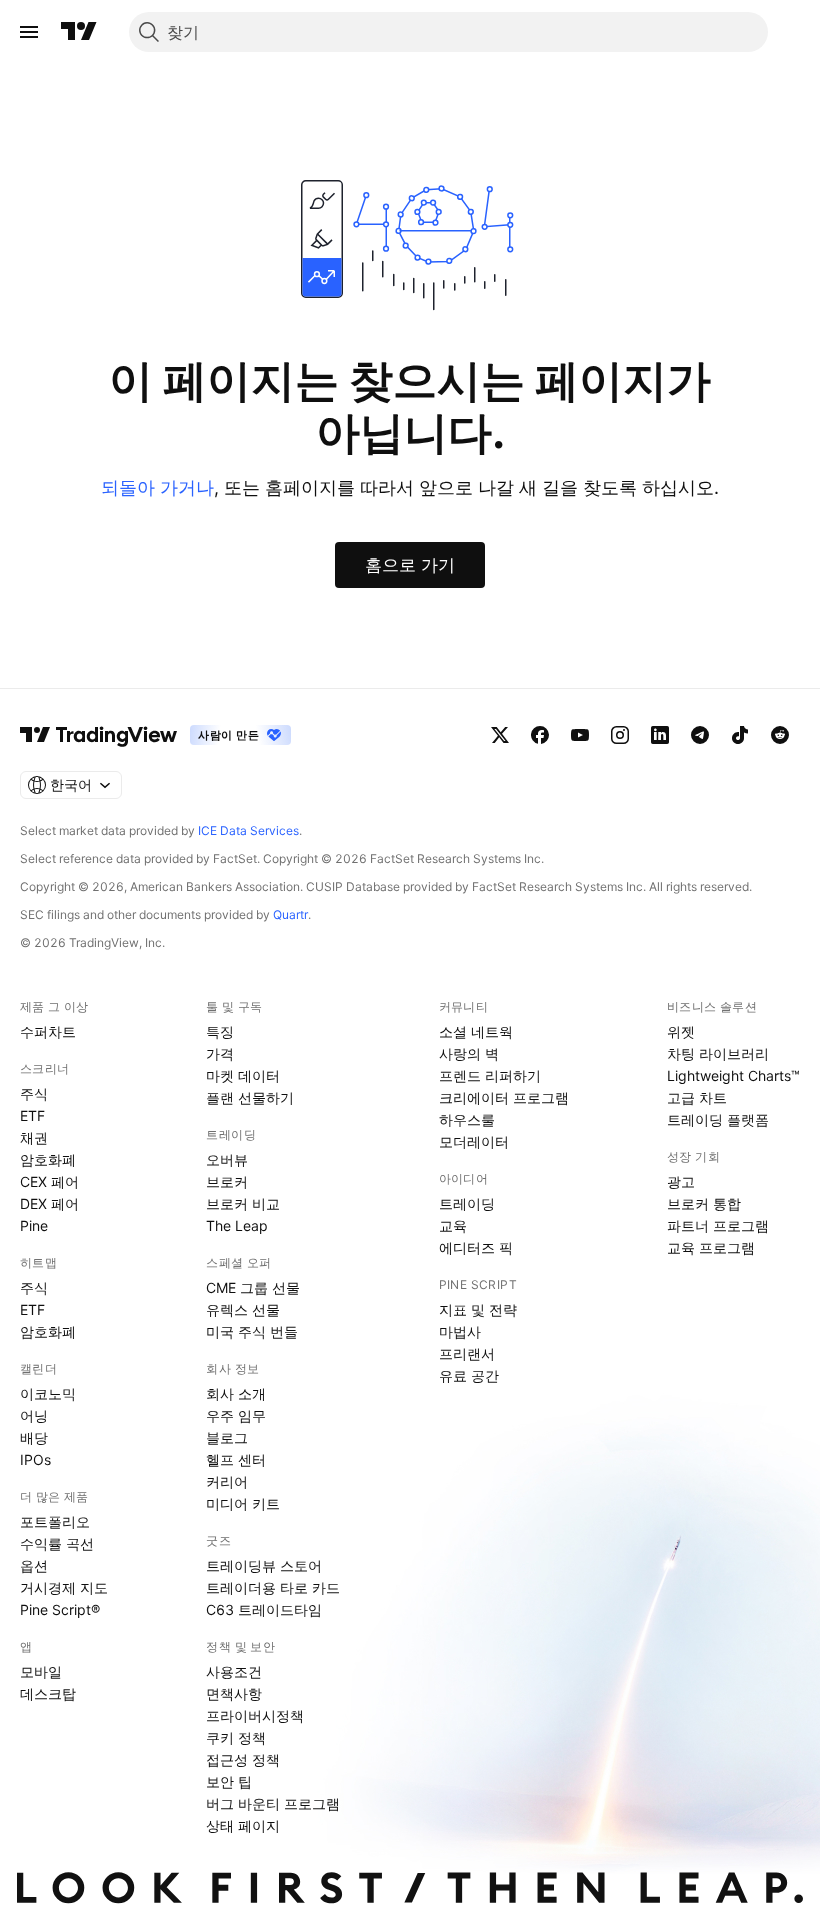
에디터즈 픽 (476, 1247)
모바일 (41, 1671)
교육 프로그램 (711, 1247)
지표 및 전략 (478, 1309)
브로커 (227, 1181)
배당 (34, 1437)
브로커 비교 (243, 1203)
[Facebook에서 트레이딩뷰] (540, 735)
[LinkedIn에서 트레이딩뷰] (660, 735)
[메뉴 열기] (29, 32)
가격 (220, 1053)
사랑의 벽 (469, 1053)
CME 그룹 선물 (253, 1287)
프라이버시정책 (255, 1715)
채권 (34, 1137)
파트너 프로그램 (718, 1225)
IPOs (35, 1459)
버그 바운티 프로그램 (273, 1803)
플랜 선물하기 (250, 1097)
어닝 (34, 1415)
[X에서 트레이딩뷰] (500, 735)
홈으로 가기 (410, 565)
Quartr (290, 914)
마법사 (460, 1331)
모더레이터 (474, 1141)
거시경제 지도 (64, 1587)
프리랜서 (467, 1353)
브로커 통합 (704, 1203)
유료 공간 (469, 1375)
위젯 (681, 1031)
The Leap (237, 1225)
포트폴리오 (55, 1521)
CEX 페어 (49, 1181)
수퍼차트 (48, 1031)
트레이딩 (467, 1203)
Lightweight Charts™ (733, 1075)
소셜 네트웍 (476, 1031)
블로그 (227, 1437)
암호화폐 (48, 1159)
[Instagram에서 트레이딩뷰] (620, 735)
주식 (34, 1093)
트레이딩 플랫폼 (718, 1119)
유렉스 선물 (243, 1309)
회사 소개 (236, 1393)
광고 (681, 1181)
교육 (453, 1225)
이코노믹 (48, 1393)
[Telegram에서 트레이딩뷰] (700, 735)
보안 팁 (229, 1781)
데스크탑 (48, 1693)
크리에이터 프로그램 (504, 1097)
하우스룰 (467, 1119)
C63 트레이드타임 (264, 1609)
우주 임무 (236, 1415)
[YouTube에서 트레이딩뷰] (580, 735)
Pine (34, 1225)
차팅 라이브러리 (718, 1053)
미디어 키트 (243, 1503)
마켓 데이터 (243, 1075)
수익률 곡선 (57, 1543)
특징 (220, 1031)
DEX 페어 (49, 1203)
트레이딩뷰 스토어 (264, 1565)
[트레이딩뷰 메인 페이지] (79, 32)
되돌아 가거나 (157, 487)
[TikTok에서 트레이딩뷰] (740, 735)
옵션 (34, 1565)
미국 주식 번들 (252, 1331)
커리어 (227, 1481)
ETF (32, 1115)
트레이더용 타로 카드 (273, 1587)
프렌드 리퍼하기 (490, 1075)
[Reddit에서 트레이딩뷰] (780, 735)
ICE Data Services (248, 830)
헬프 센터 (236, 1459)
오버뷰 (227, 1159)
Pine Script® (60, 1609)
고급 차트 (697, 1097)
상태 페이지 (243, 1825)
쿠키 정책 (236, 1737)
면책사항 (234, 1693)
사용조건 (234, 1671)
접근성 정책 (243, 1759)
